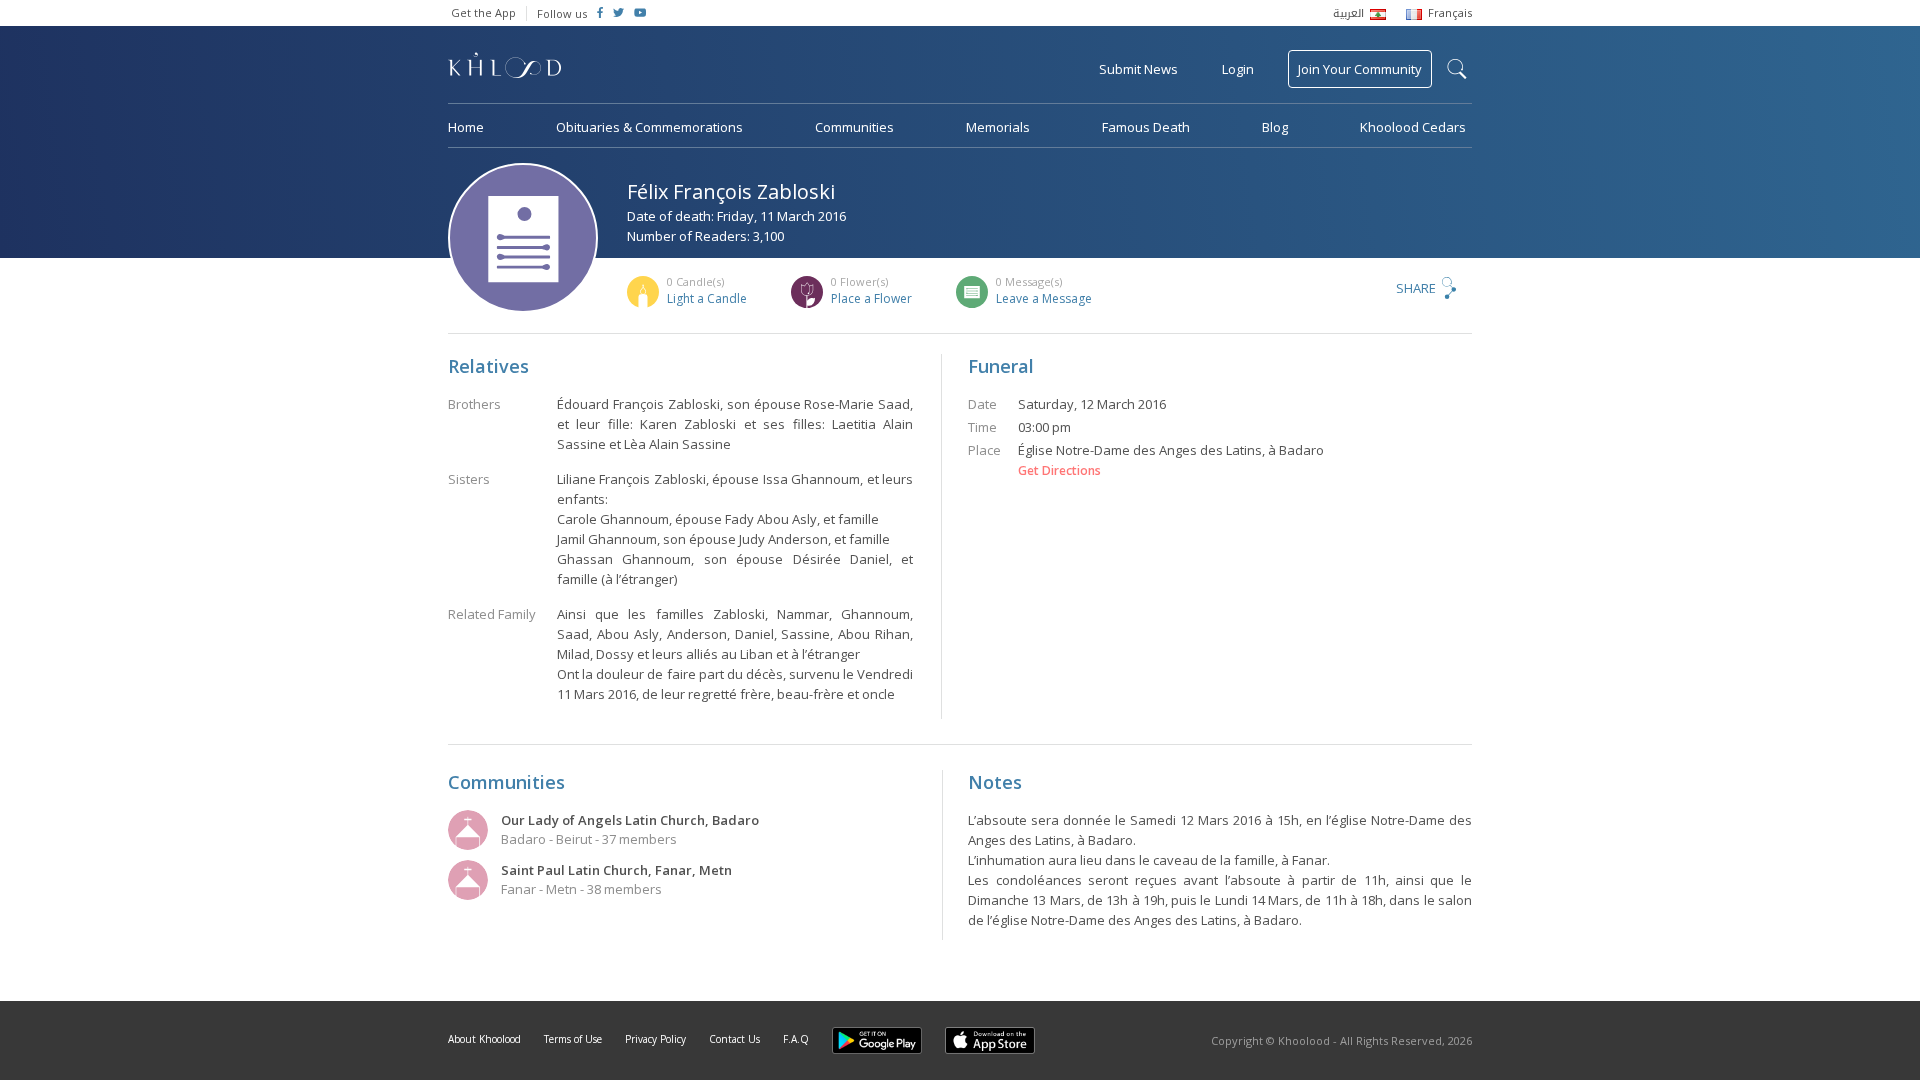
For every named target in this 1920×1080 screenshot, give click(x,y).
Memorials (998, 127)
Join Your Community (1360, 69)
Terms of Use (573, 1039)
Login (1238, 69)
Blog (1275, 127)
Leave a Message (1044, 298)
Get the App (483, 12)
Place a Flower (871, 298)
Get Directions (1059, 471)
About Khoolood (484, 1039)
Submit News (1138, 69)
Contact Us (734, 1039)
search (1457, 69)
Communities (854, 127)
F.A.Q (796, 1039)
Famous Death (1146, 127)
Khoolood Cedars (1413, 127)
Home (466, 127)
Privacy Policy (655, 1039)
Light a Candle (707, 298)
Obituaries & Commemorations (649, 127)
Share (1416, 288)
